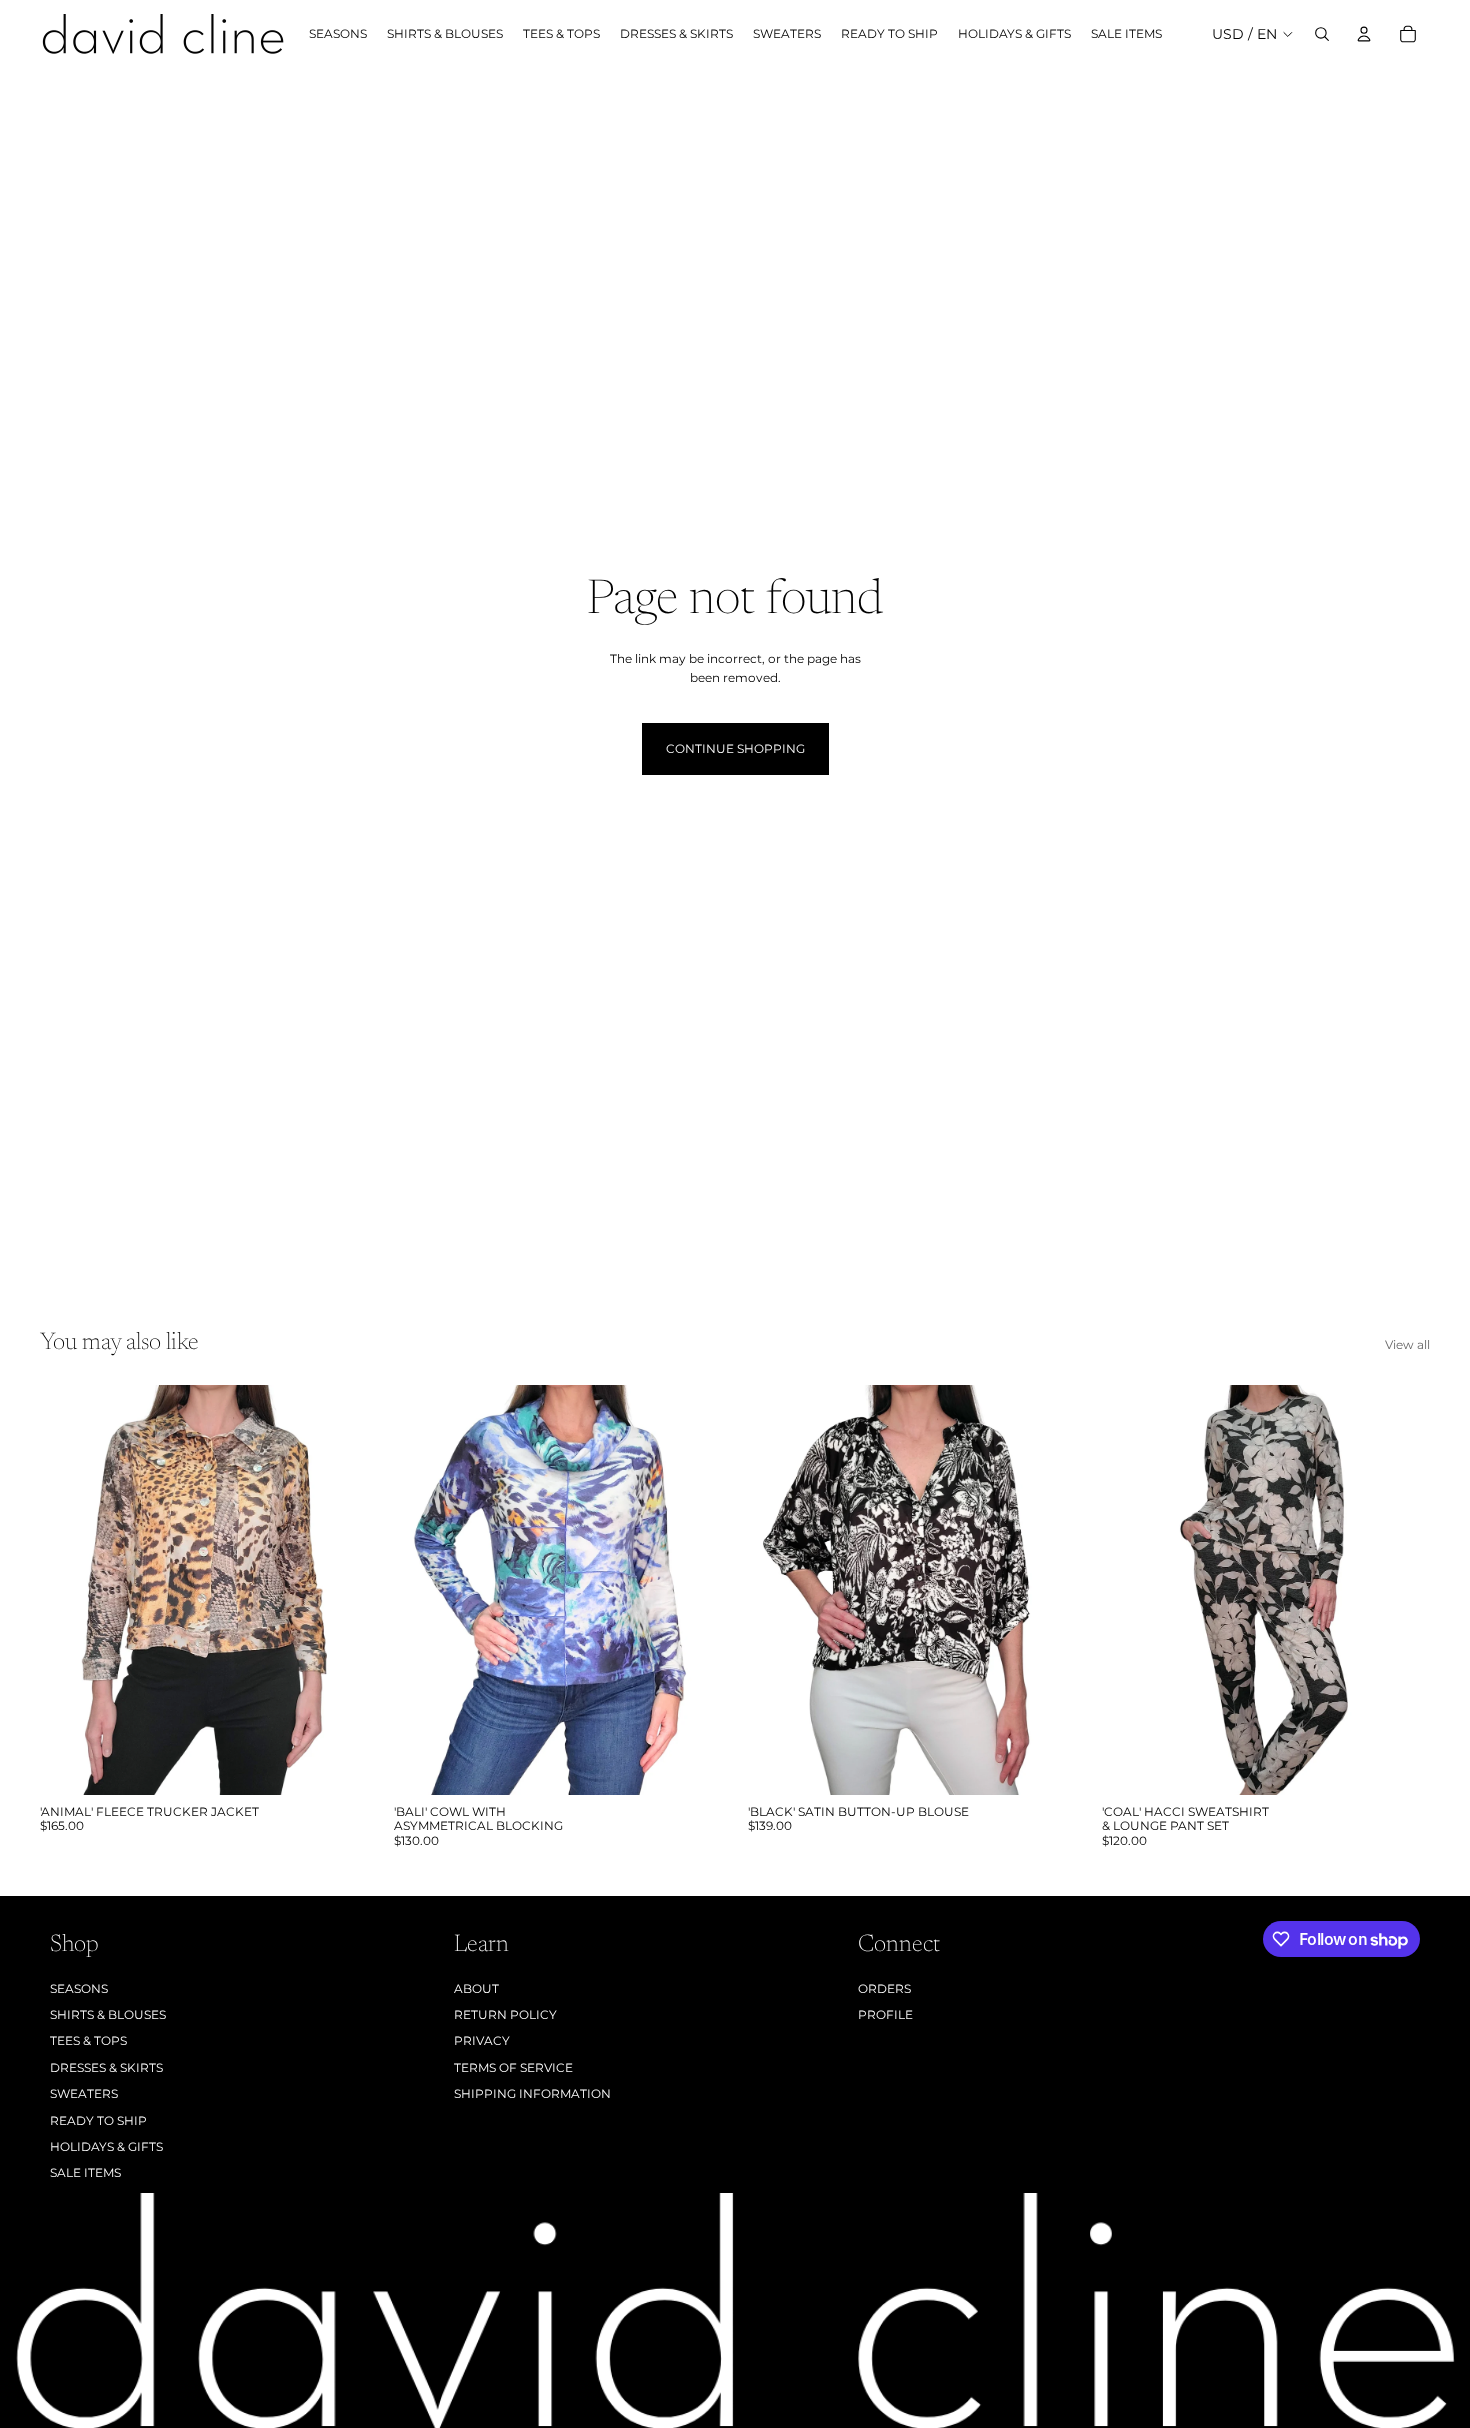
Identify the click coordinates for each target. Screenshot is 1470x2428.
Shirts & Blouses (108, 2014)
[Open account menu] (1364, 34)
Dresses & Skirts (106, 2067)
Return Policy (505, 2014)
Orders (884, 1988)
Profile (885, 2014)
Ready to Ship (98, 2120)
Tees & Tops (88, 2040)
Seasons (79, 1988)
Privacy (482, 2040)
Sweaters (84, 2093)
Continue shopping (735, 748)
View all (1407, 1344)
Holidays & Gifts (106, 2146)
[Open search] (1322, 34)
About (476, 1988)
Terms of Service (513, 2067)
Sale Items (85, 2172)
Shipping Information (532, 2093)
